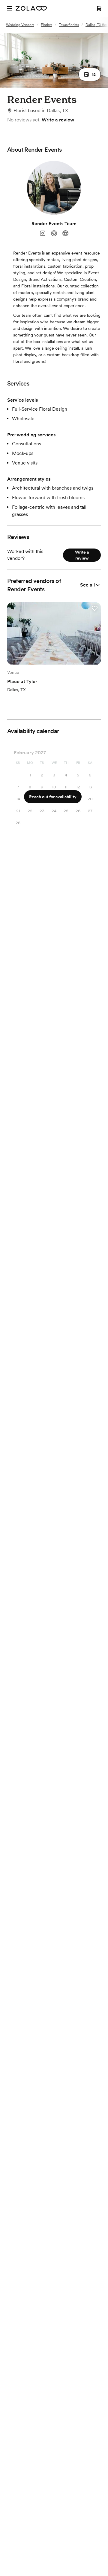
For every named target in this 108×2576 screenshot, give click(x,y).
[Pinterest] (54, 233)
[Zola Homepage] (31, 8)
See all (87, 585)
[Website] (65, 233)
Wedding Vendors (20, 25)
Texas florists (69, 25)
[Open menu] (10, 8)
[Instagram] (43, 233)
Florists (46, 25)
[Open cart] (99, 8)
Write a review (58, 120)
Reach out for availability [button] (53, 797)
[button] (90, 74)
